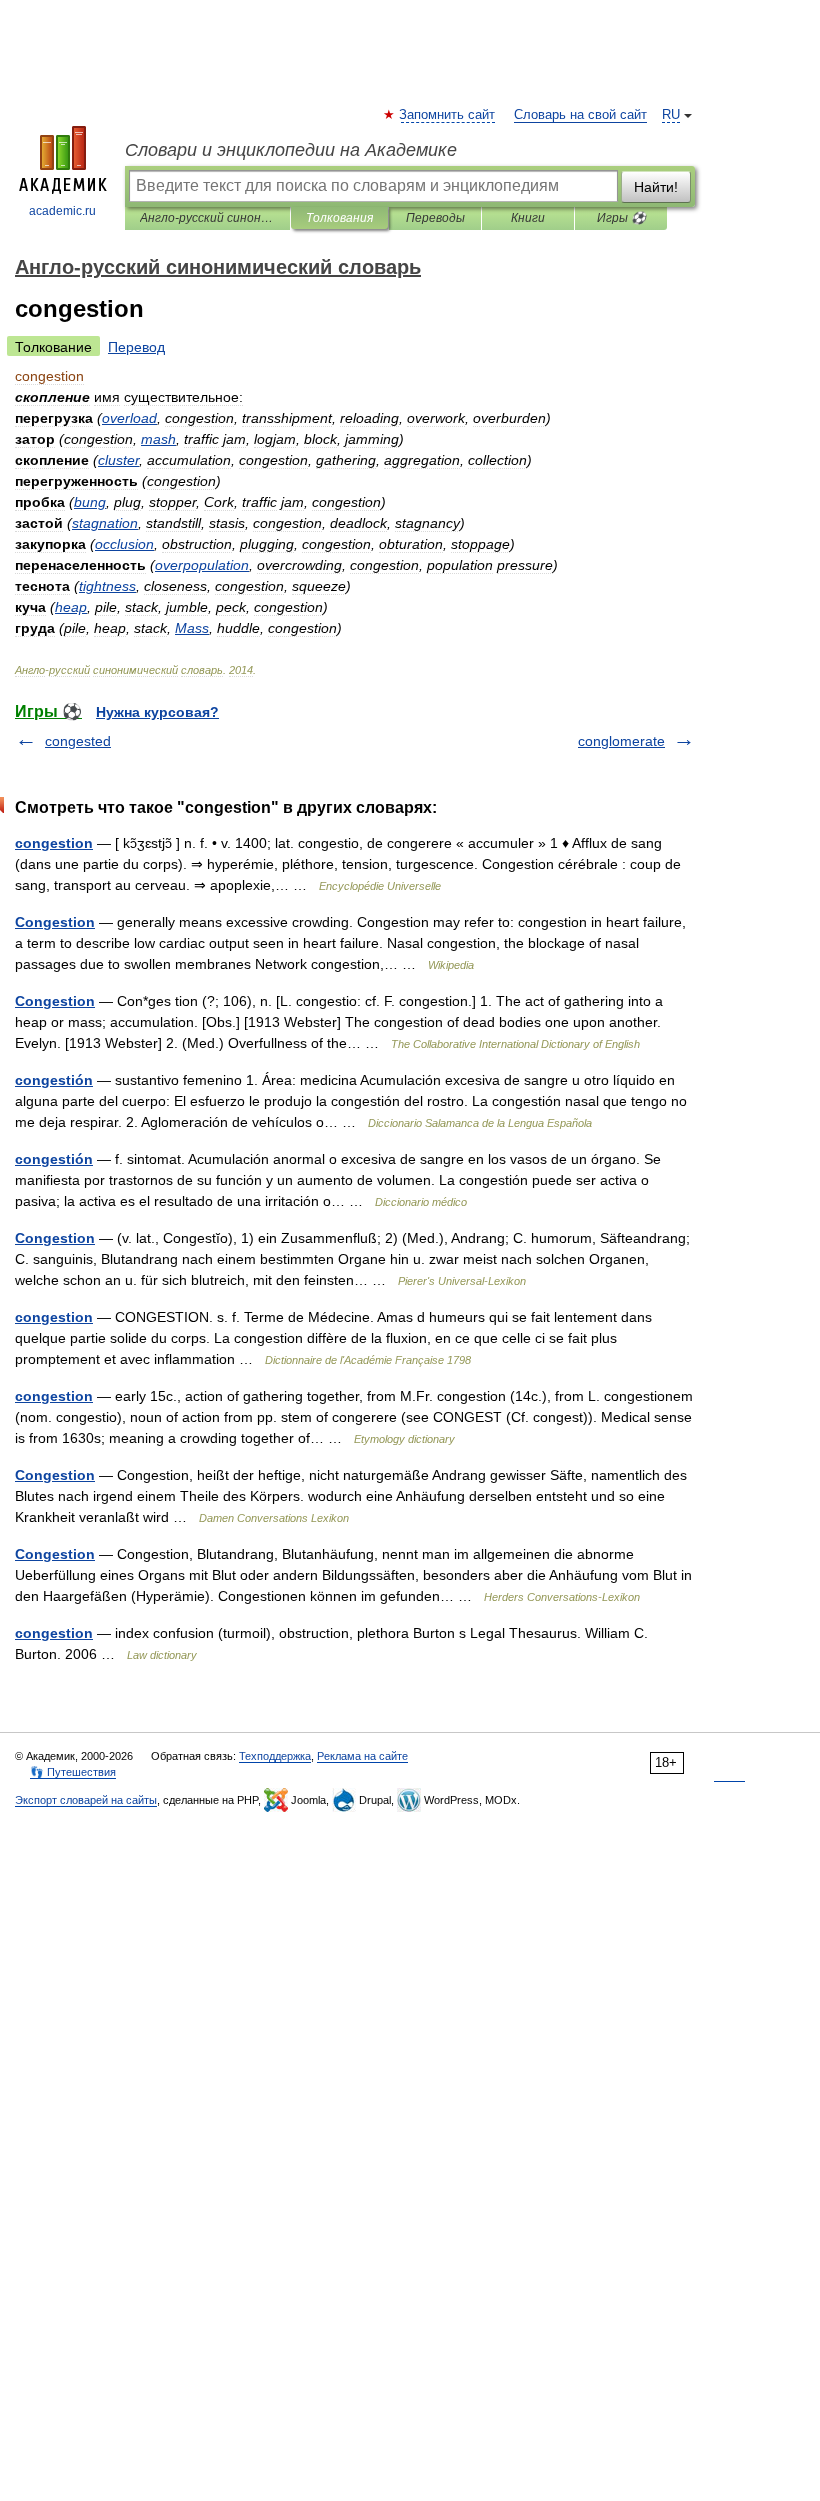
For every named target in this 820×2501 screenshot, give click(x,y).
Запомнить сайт (448, 115)
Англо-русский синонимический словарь (207, 218)
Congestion (55, 922)
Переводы (435, 218)
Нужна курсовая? (157, 712)
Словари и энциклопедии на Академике (291, 150)
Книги (528, 218)
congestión (54, 1080)
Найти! (656, 187)
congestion (54, 843)
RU (671, 115)
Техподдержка (275, 1756)
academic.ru (62, 211)
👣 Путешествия (73, 1772)
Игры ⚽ (621, 218)
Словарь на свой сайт (580, 115)
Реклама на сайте (362, 1756)
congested (78, 741)
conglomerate (621, 741)
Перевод (136, 347)
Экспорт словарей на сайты (86, 1800)
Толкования (339, 218)
